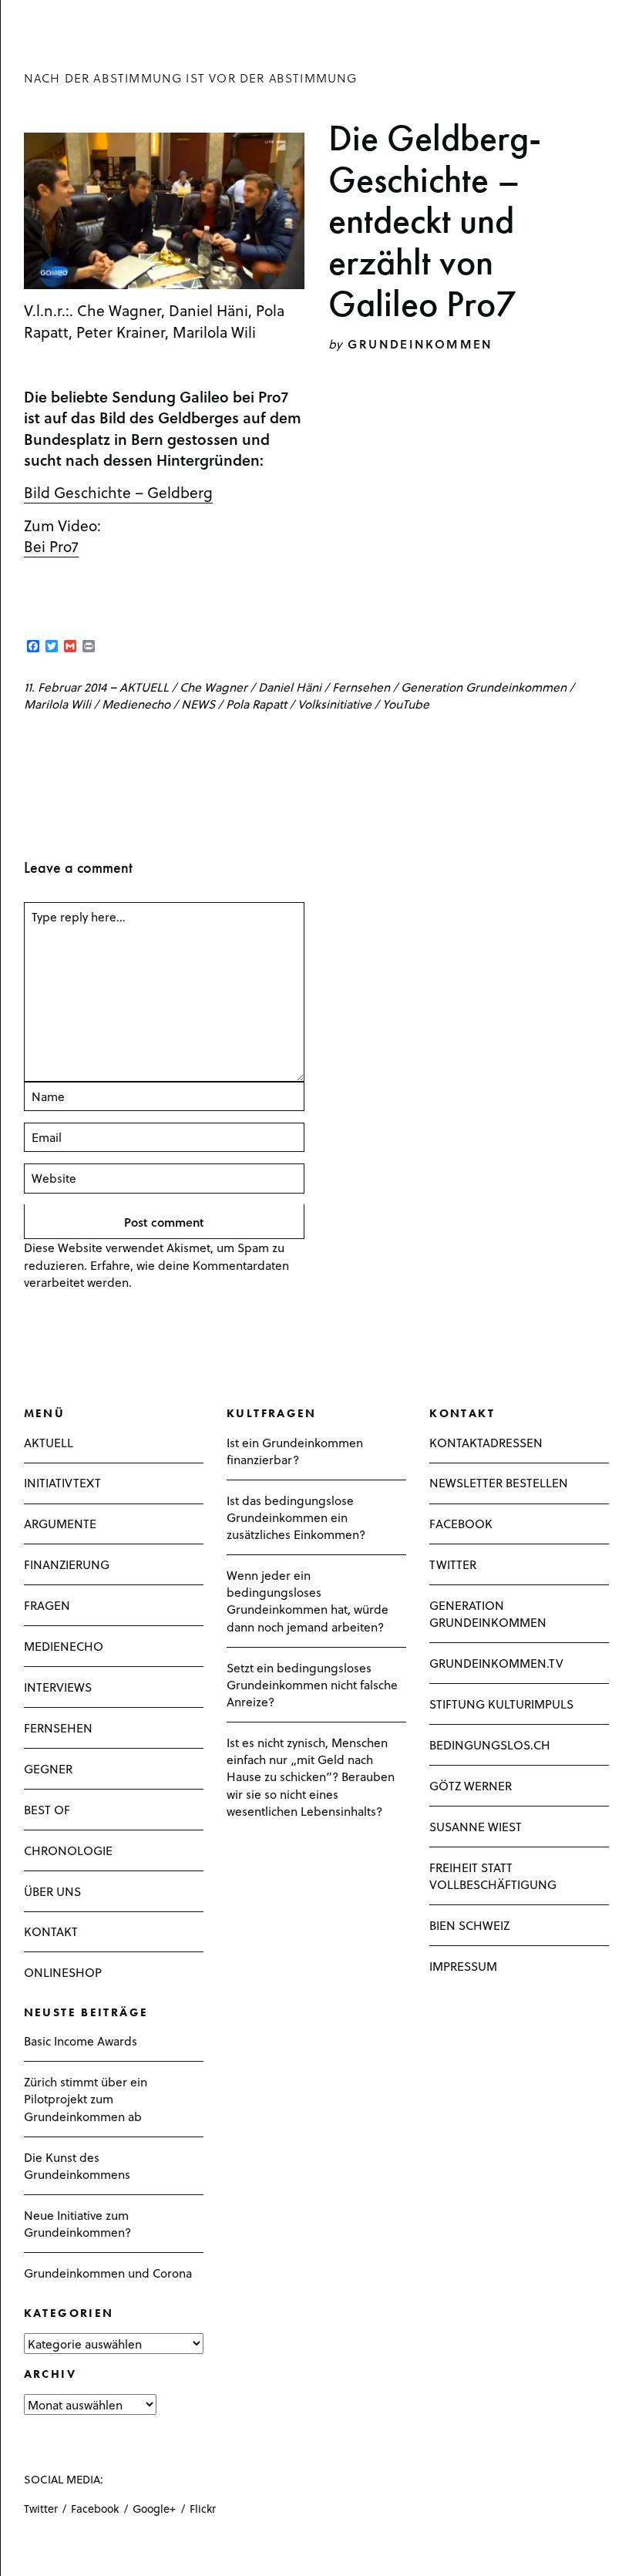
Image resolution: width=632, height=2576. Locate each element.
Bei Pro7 (51, 546)
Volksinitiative (334, 704)
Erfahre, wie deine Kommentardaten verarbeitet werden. (156, 1273)
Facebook (95, 2509)
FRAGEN (47, 1605)
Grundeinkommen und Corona (108, 2273)
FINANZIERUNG (67, 1564)
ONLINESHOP (63, 1972)
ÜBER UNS (52, 1891)
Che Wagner (213, 687)
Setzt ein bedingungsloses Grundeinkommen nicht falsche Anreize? (312, 1684)
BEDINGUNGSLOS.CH (490, 1744)
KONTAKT (51, 1931)
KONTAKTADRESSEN (486, 1442)
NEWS (198, 704)
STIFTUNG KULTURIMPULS (501, 1704)
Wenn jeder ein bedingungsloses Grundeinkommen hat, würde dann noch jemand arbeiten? (308, 1601)
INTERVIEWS (58, 1687)
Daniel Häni (290, 687)
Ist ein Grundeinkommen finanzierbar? (295, 1451)
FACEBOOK (461, 1523)
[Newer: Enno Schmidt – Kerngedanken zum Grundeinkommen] (29, 745)
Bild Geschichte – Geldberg (118, 492)
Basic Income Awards (81, 2041)
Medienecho (136, 704)
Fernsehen (361, 687)
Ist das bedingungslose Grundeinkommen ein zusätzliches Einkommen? (296, 1517)
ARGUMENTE (60, 1523)
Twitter (41, 2509)
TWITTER (453, 1564)
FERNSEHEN (58, 1727)
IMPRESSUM (463, 1966)
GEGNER (48, 1768)
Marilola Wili (57, 704)
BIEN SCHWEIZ (469, 1925)
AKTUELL (144, 687)
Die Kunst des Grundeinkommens (77, 2165)
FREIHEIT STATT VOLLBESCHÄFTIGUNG (493, 1876)
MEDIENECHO (64, 1646)
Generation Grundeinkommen (484, 687)
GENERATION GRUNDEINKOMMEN (488, 1613)
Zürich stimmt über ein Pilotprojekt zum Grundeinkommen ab (86, 2098)
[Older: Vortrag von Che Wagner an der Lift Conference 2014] (55, 745)
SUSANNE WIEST (476, 1826)
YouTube (406, 704)
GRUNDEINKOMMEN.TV (496, 1663)
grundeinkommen (420, 343)
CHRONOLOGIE (68, 1850)
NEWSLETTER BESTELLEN (499, 1482)
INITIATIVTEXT (62, 1482)
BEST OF (47, 1809)
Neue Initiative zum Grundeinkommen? (77, 2223)
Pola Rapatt (256, 704)
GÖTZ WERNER (471, 1785)
